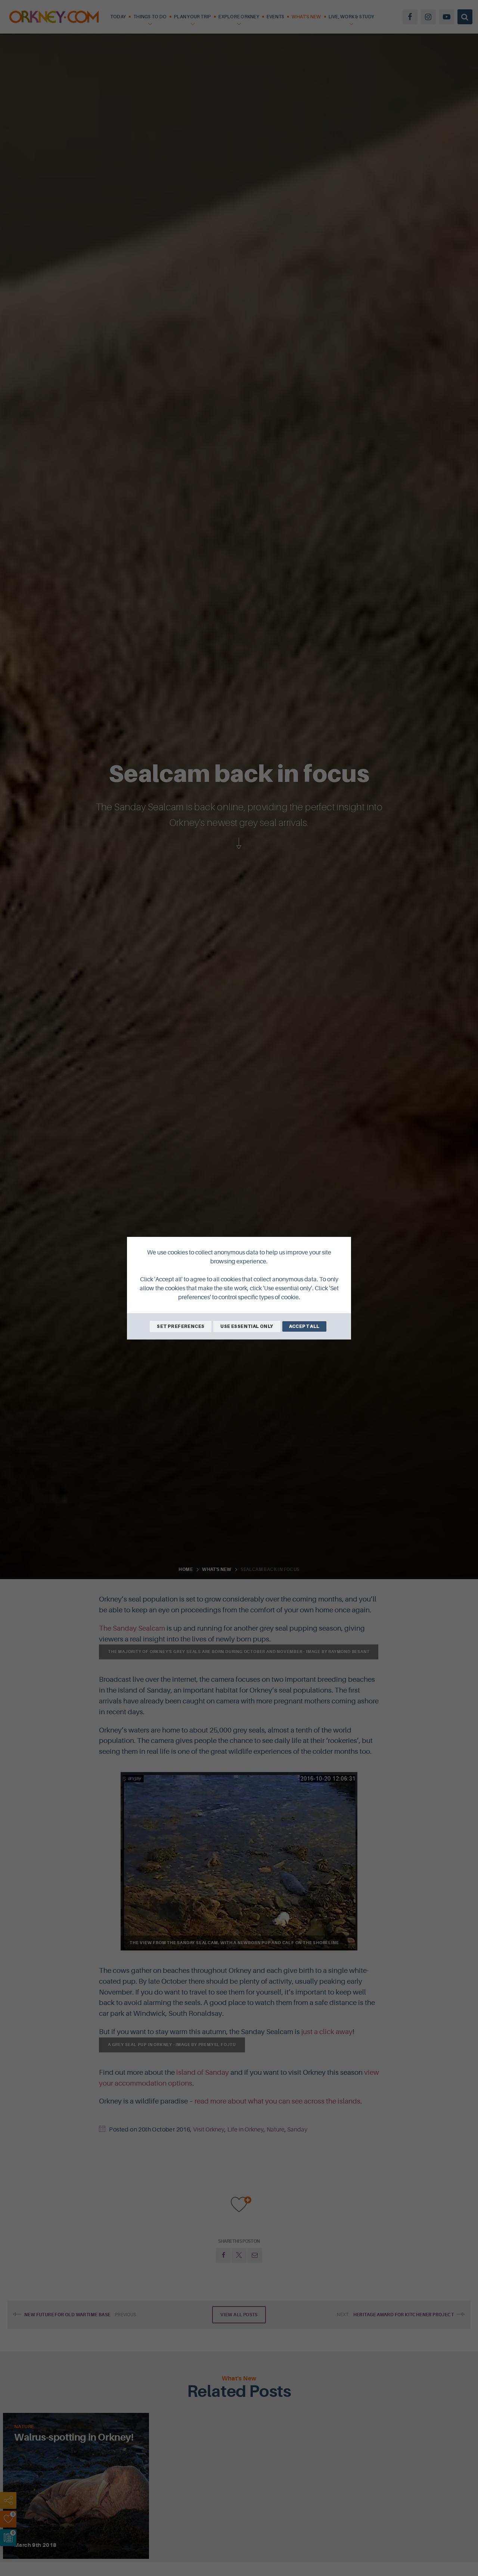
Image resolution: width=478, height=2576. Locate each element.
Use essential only (247, 1326)
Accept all (304, 1326)
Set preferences (181, 1326)
